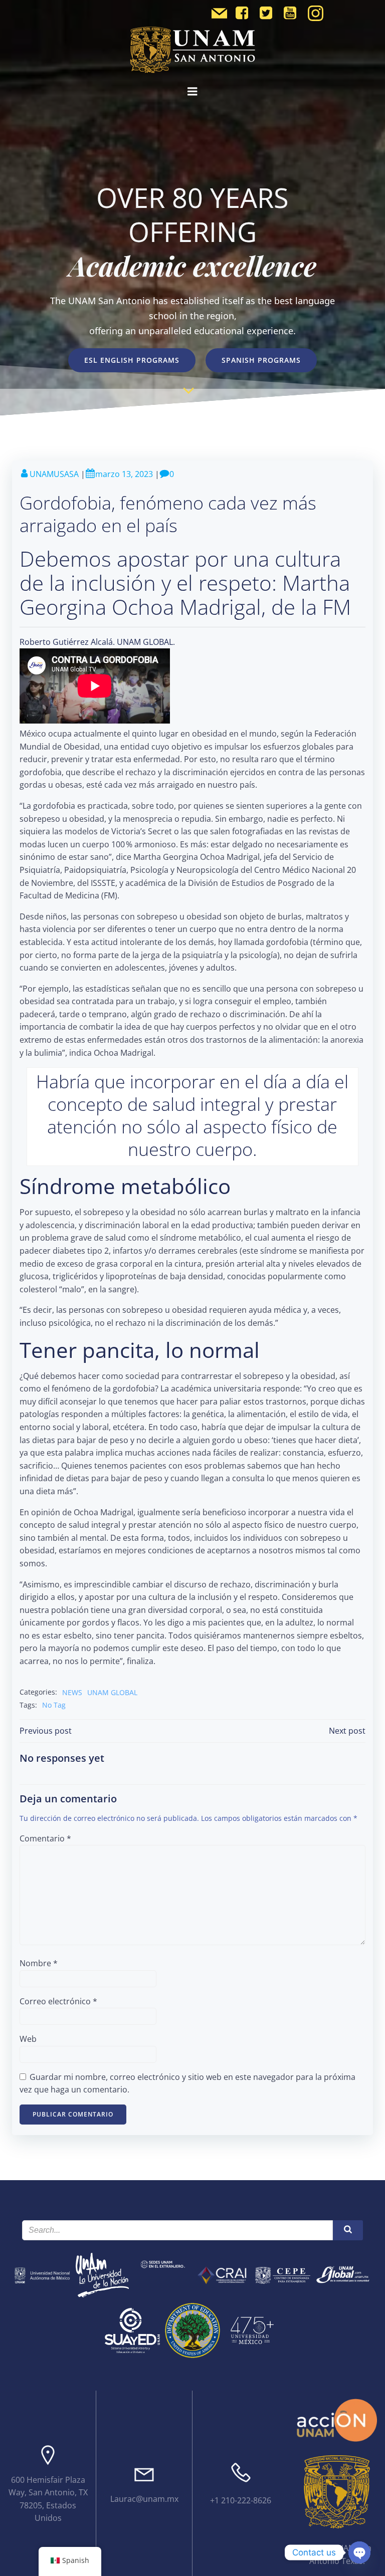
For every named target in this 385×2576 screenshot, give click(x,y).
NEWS (72, 1692)
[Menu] (192, 92)
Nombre (39, 1963)
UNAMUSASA (54, 474)
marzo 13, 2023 (124, 474)
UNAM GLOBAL (112, 1692)
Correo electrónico (58, 2001)
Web (28, 2039)
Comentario (45, 1838)
